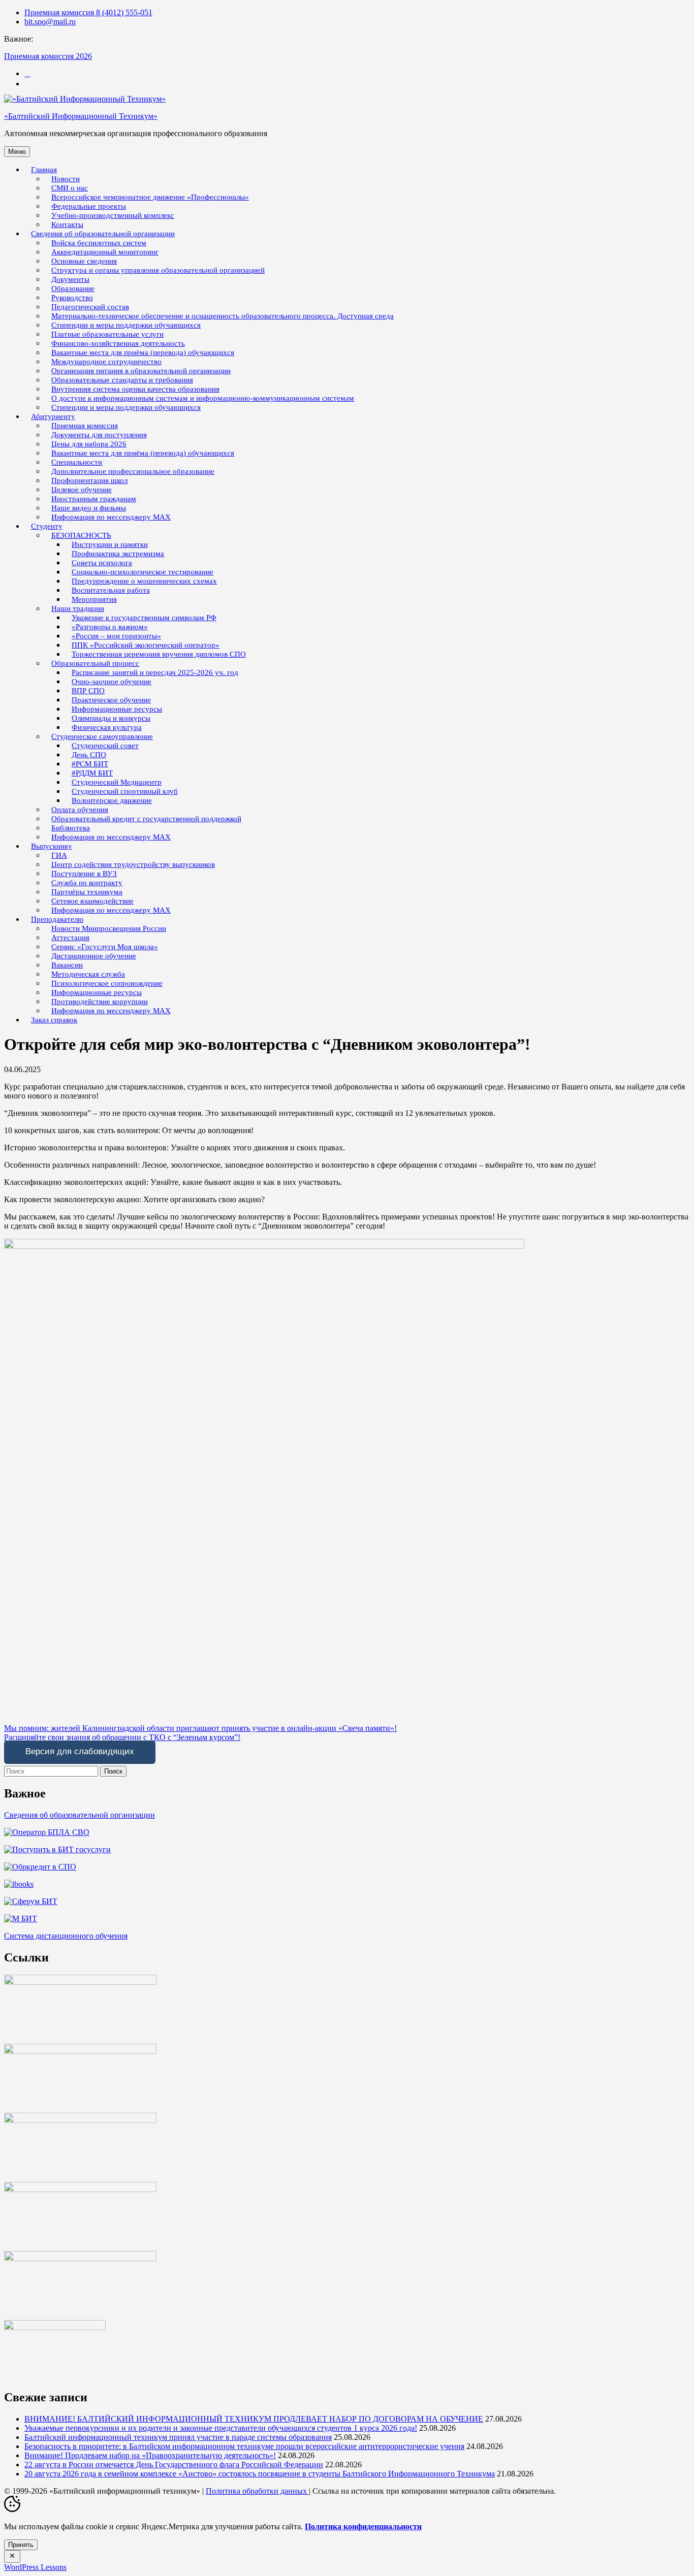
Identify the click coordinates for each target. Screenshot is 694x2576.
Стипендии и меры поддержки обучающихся (126, 407)
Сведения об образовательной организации (80, 1815)
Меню (17, 152)
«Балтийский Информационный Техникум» (81, 116)
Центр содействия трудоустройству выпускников (133, 864)
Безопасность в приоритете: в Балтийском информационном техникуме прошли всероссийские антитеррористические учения (244, 2446)
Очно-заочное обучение (112, 682)
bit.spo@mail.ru (50, 22)
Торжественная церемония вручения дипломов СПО (159, 654)
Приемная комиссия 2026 (48, 56)
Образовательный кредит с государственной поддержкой (146, 819)
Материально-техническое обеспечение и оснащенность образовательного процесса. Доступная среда (223, 316)
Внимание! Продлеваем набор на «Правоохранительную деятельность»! (150, 2455)
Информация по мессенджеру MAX (111, 517)
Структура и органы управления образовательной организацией (158, 270)
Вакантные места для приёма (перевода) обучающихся (143, 453)
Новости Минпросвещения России (109, 928)
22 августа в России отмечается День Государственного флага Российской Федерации (174, 2465)
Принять (21, 2545)
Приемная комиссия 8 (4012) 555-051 (88, 12)
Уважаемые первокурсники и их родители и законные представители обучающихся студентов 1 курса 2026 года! (221, 2428)
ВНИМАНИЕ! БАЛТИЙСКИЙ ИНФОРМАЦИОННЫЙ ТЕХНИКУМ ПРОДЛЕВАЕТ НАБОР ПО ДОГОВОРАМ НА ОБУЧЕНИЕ (254, 2419)
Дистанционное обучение (94, 956)
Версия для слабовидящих (80, 1751)
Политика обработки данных (257, 2491)
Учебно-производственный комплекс (113, 215)
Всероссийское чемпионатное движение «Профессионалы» (150, 197)
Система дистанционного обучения (66, 1936)
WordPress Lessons (35, 2567)
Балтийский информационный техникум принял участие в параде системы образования (178, 2437)
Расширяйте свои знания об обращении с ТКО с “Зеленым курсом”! (122, 1737)
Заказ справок (54, 1020)
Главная (44, 170)
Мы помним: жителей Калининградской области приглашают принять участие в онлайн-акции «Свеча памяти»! (200, 1728)
